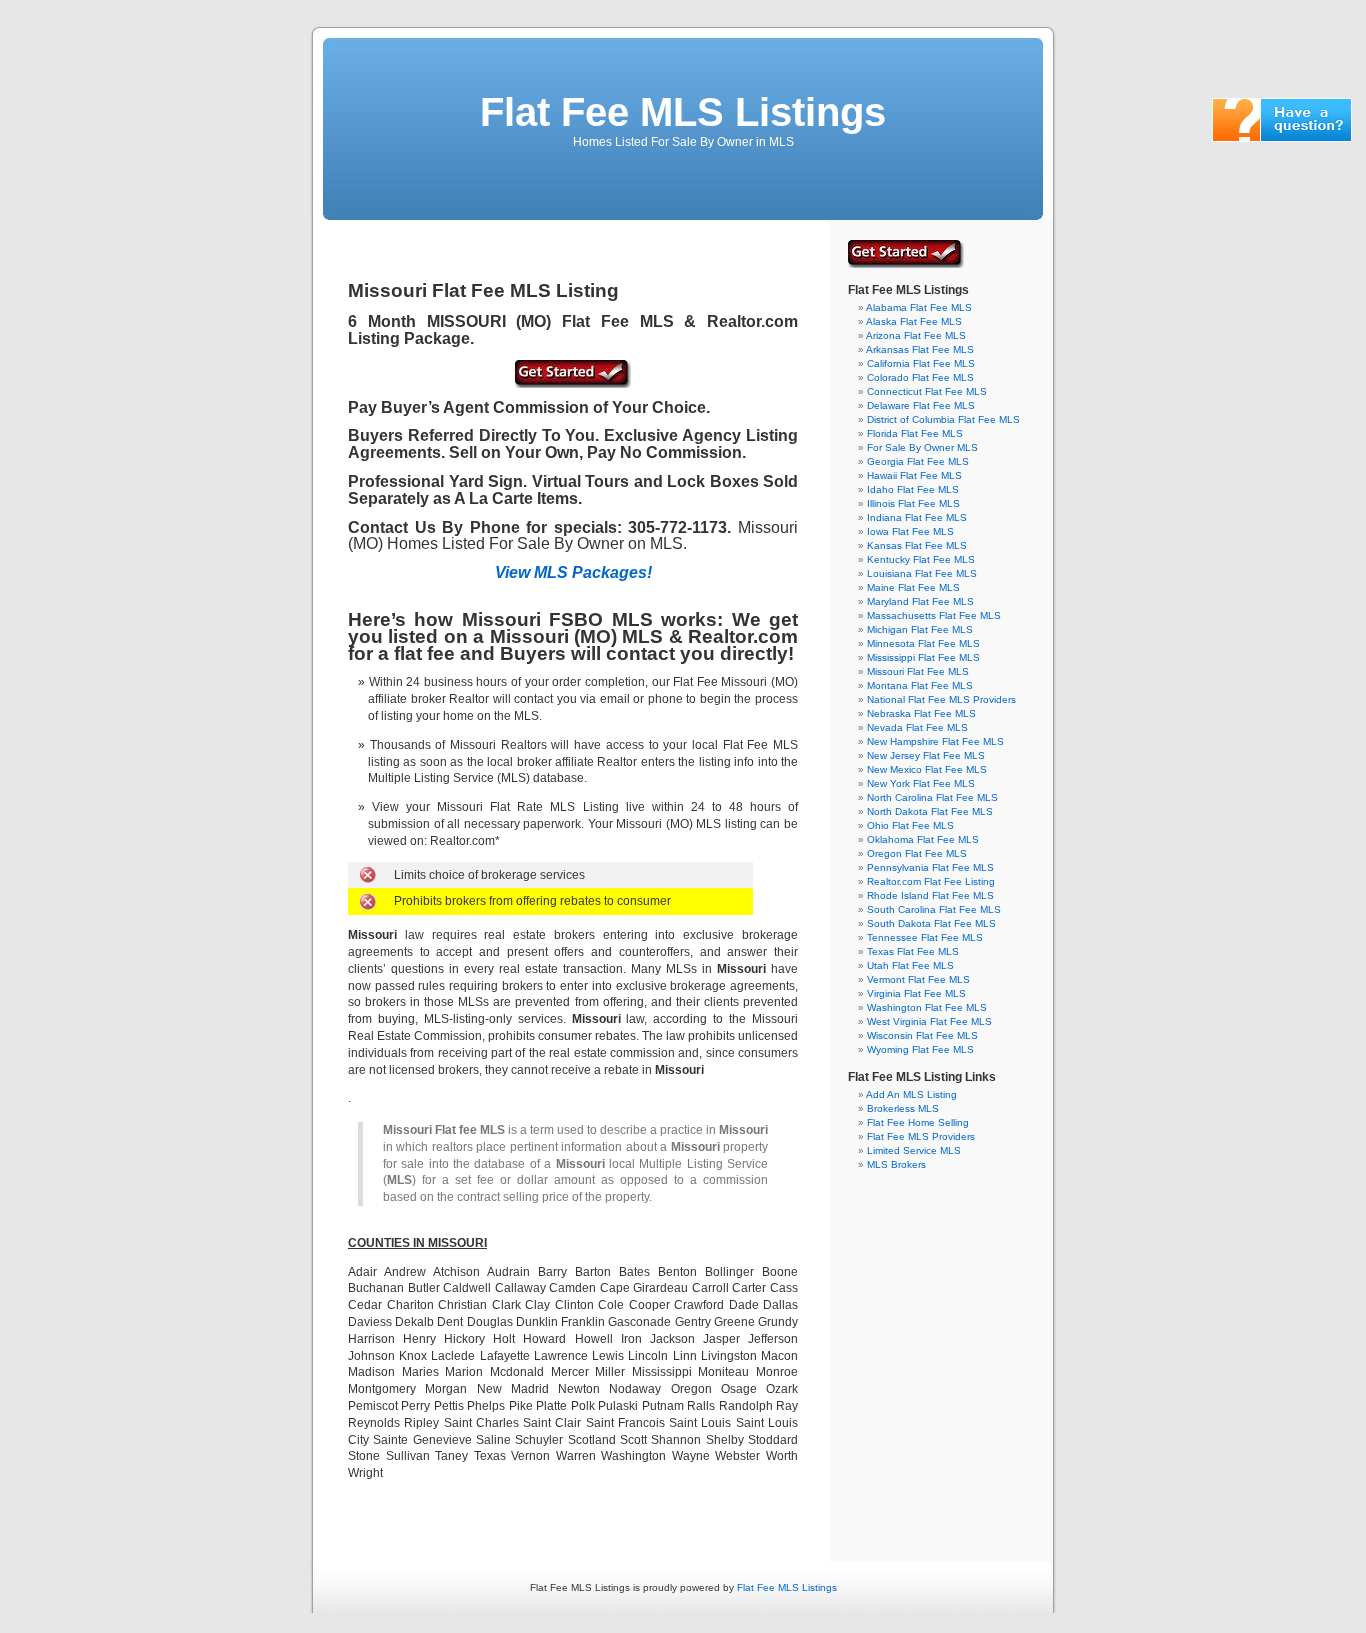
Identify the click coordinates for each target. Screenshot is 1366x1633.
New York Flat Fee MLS (921, 783)
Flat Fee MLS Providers (921, 1136)
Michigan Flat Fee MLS (920, 629)
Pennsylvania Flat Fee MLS (930, 867)
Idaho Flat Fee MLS (913, 489)
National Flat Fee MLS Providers (941, 699)
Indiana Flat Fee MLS (917, 517)
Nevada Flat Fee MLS (917, 727)
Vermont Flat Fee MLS (918, 979)
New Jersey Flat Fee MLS (926, 755)
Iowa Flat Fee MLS (910, 531)
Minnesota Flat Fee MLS (923, 643)
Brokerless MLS (903, 1108)
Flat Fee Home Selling (918, 1122)
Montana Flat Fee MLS (920, 685)
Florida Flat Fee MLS (915, 433)
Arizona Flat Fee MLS (916, 335)
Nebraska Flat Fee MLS (921, 713)
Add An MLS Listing (911, 1094)
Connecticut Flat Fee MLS (927, 391)
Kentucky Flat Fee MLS (921, 559)
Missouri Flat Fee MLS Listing (483, 290)
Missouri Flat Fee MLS (918, 671)
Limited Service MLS (914, 1150)
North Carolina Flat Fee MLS (932, 797)
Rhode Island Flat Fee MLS (930, 895)
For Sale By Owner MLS (922, 447)
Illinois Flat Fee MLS (913, 503)
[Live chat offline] (1282, 138)
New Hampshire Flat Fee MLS (935, 741)
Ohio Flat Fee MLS (910, 825)
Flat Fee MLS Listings (683, 112)
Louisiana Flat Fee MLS (922, 573)
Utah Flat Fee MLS (910, 965)
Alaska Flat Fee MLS (914, 321)
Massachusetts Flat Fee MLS (934, 615)
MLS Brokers (896, 1164)
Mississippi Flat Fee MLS (923, 657)
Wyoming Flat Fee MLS (920, 1049)
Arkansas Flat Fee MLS (920, 349)
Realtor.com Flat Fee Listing (931, 881)
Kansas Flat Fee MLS (917, 545)
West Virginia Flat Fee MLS (929, 1021)
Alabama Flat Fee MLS (919, 307)
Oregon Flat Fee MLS (917, 853)
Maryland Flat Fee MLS (920, 601)
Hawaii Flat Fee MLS (914, 475)
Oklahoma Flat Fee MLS (923, 839)
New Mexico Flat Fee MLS (927, 769)
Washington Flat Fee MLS (927, 1007)
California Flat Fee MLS (921, 363)
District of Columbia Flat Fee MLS (943, 419)
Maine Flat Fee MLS (913, 587)
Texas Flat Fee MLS (913, 951)
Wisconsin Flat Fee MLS (922, 1035)
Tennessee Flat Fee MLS (925, 937)
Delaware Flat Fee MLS (921, 405)
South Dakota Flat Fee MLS (931, 923)
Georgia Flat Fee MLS (918, 461)
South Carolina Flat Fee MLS (934, 909)
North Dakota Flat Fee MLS (930, 811)
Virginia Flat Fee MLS (916, 993)
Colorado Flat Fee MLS (920, 377)
